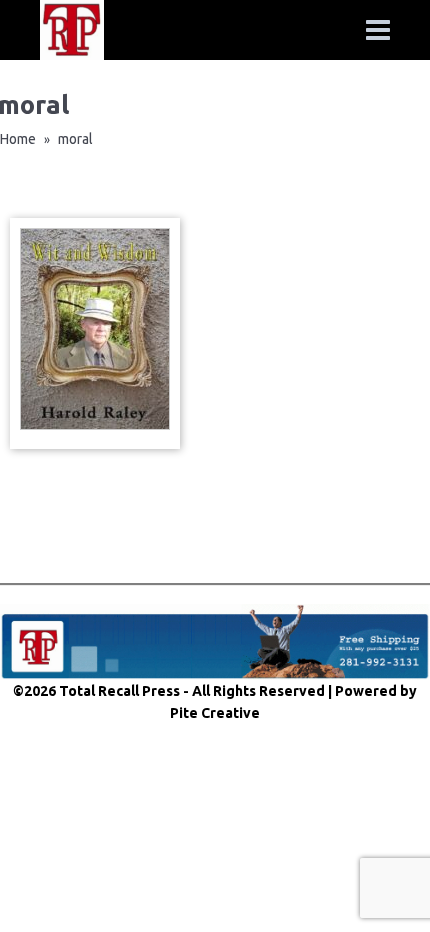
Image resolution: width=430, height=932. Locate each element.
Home (18, 139)
